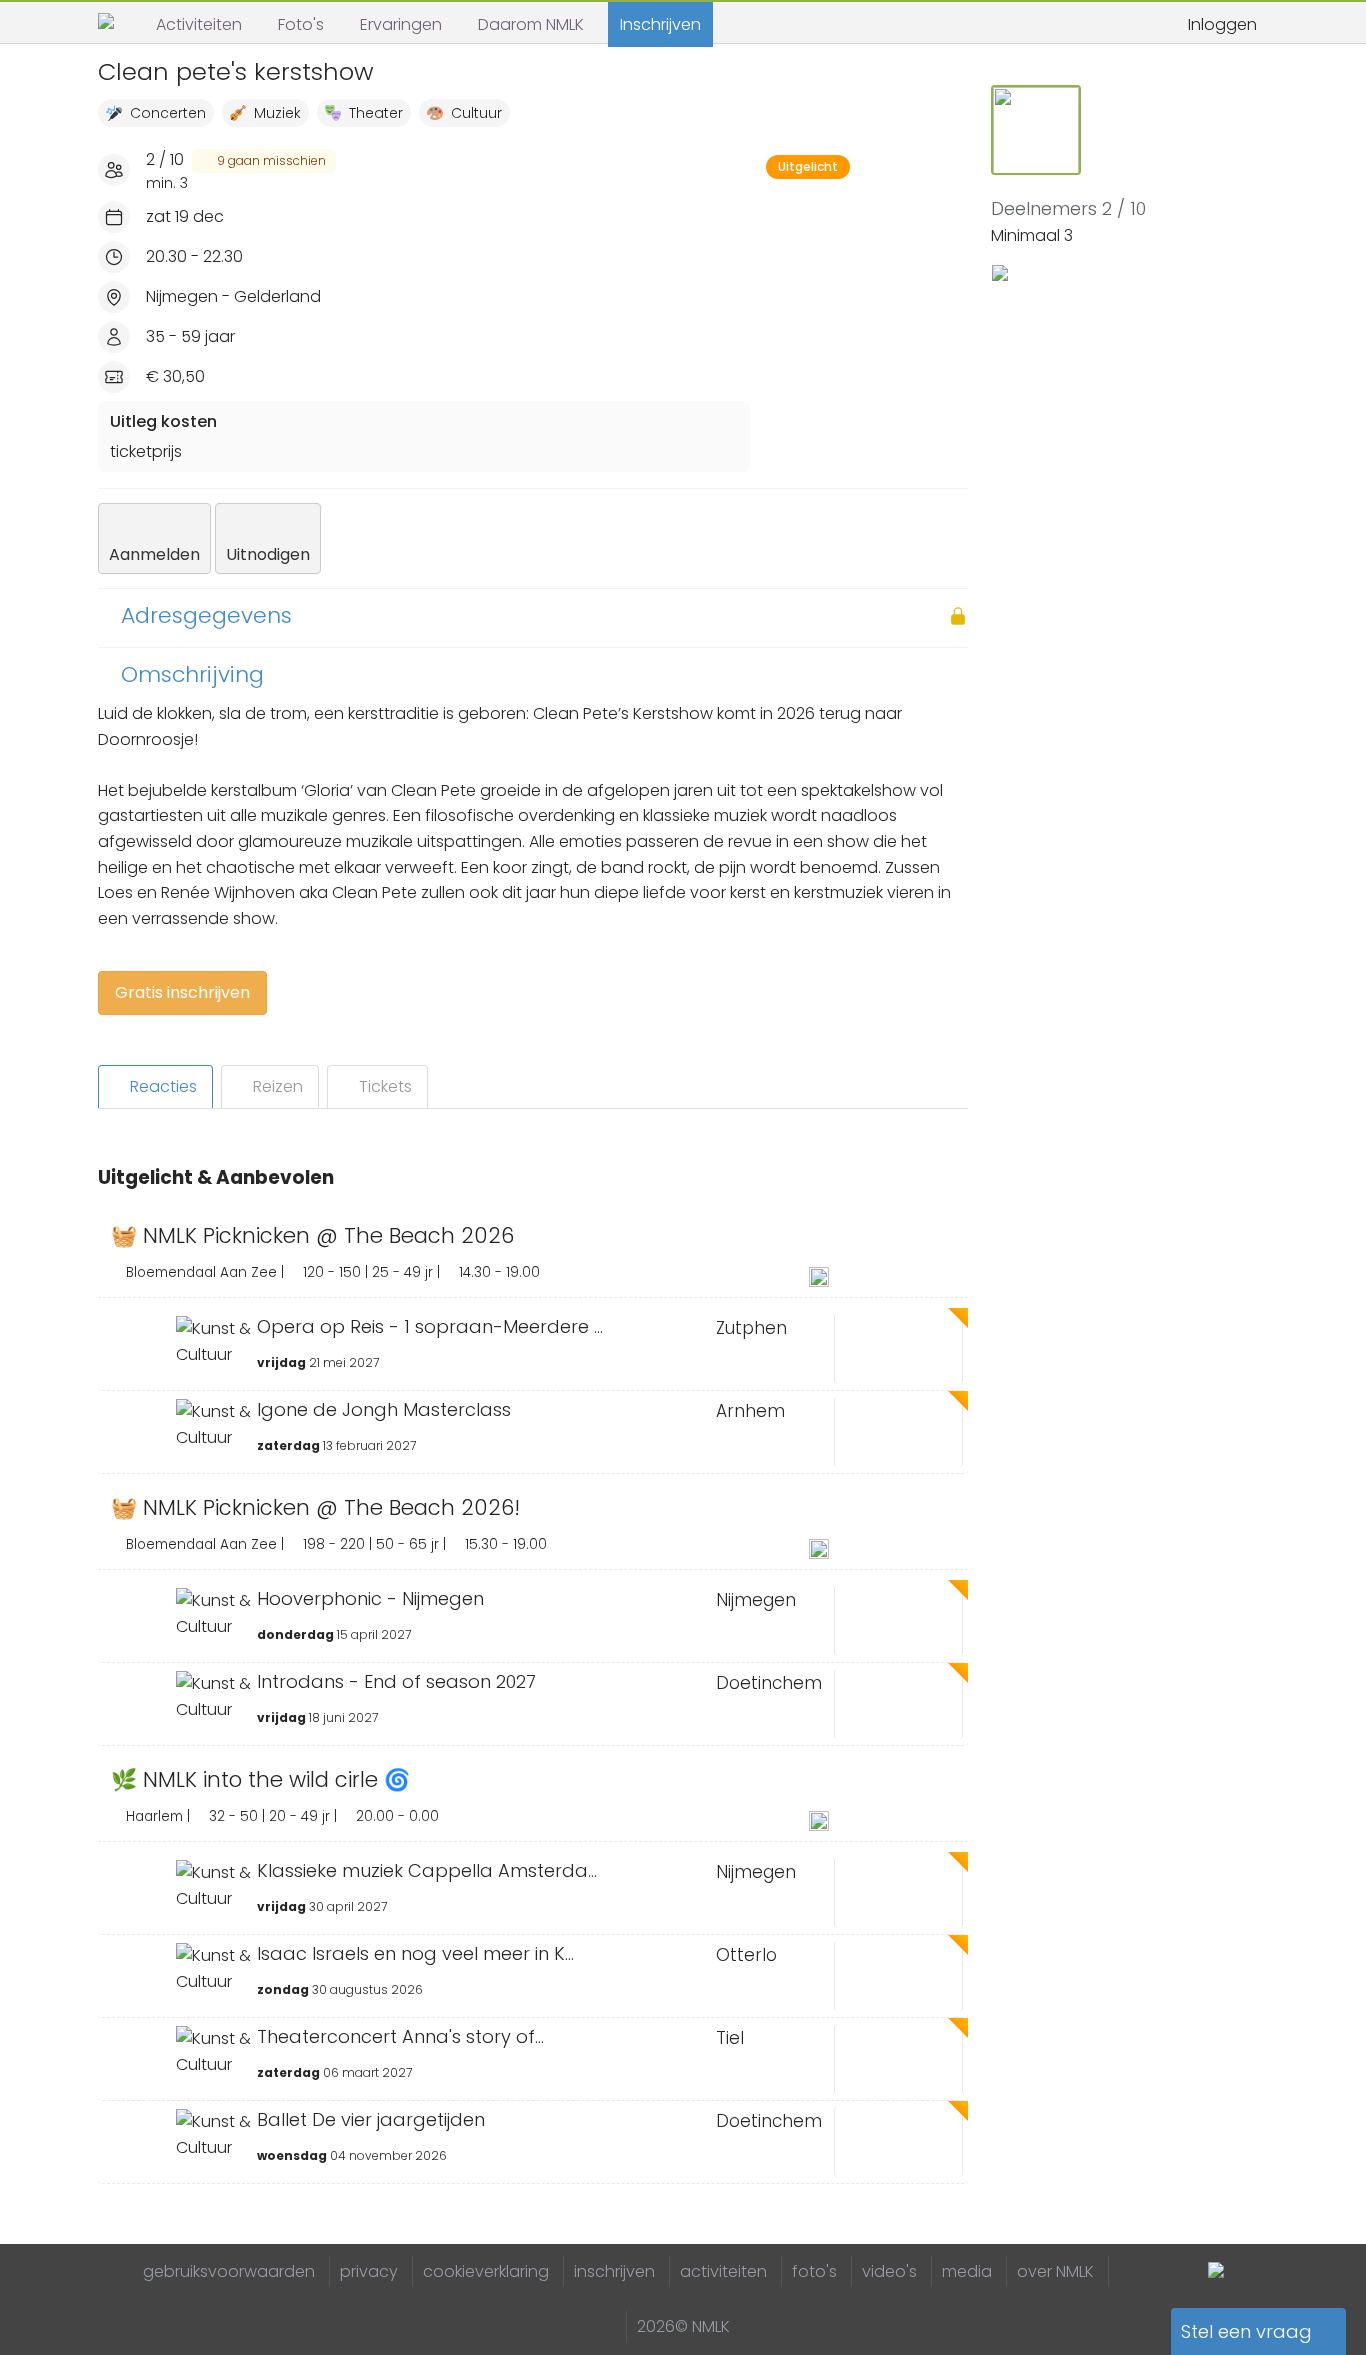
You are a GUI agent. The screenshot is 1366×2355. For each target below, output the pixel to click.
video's (889, 2271)
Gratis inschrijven (182, 992)
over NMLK (1055, 2271)
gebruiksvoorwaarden (229, 2271)
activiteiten (723, 2271)
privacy (369, 2271)
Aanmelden (154, 554)
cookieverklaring (486, 2271)
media (967, 2271)
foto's (814, 2271)
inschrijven (614, 2271)
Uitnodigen (268, 554)
